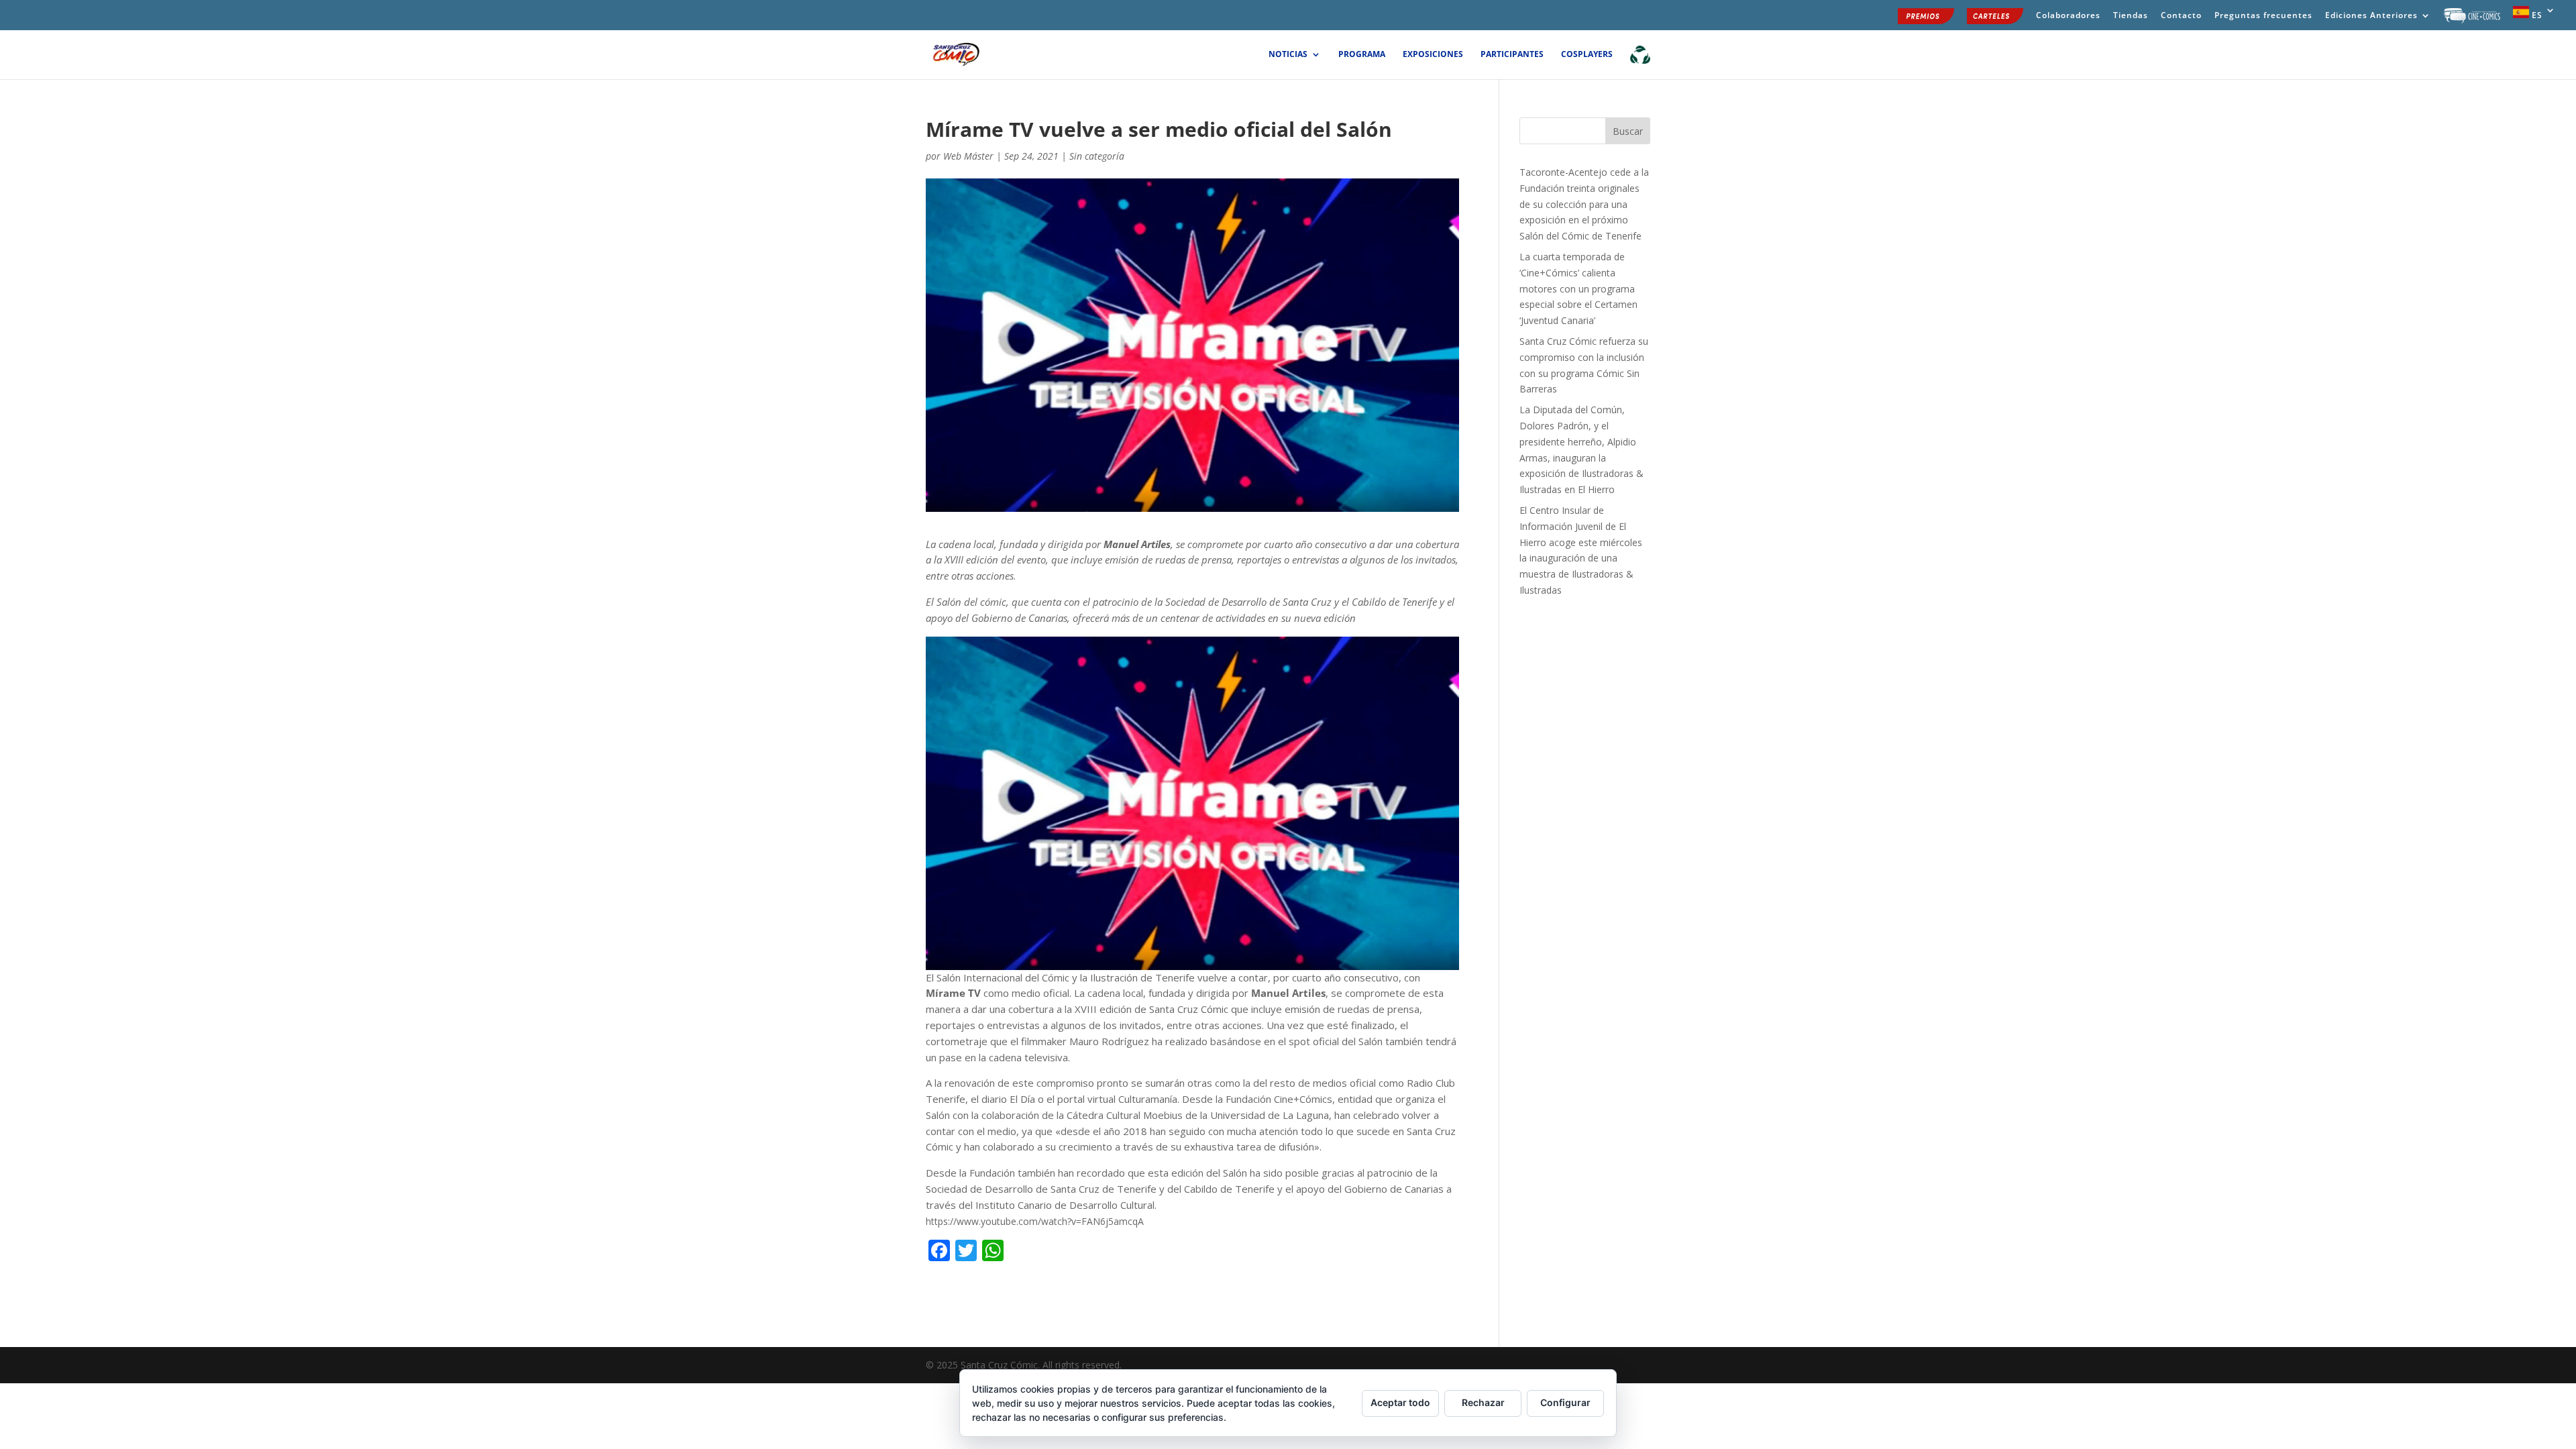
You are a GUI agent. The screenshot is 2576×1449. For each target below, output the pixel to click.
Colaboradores (2068, 16)
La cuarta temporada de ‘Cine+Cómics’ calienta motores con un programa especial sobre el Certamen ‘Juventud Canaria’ (1578, 288)
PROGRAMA (1362, 55)
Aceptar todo (1400, 1402)
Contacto (2181, 16)
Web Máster (968, 156)
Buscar (1628, 131)
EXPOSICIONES (1433, 55)
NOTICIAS (1288, 55)
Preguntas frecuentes (2263, 16)
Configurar (1565, 1402)
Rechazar (1483, 1402)
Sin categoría (1097, 156)
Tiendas (2131, 16)
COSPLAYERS (1587, 55)
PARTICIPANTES (1512, 55)
